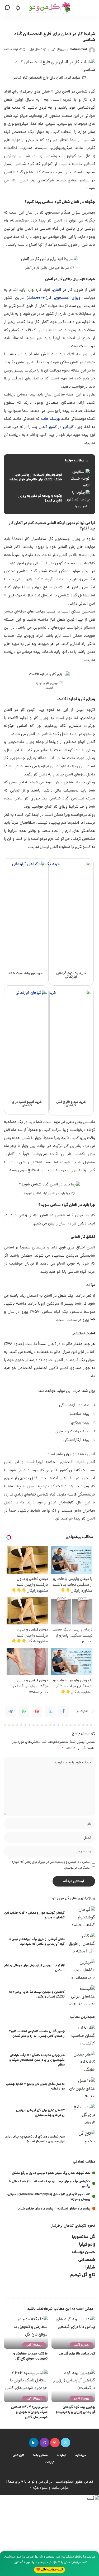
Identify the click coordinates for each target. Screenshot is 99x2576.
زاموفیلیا (87, 2245)
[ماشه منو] (88, 8)
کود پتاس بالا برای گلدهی (77, 2354)
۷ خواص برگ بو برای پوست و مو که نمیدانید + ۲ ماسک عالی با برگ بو (50, 2184)
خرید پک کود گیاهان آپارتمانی (71, 975)
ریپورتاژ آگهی (58, 49)
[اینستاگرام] (44, 2443)
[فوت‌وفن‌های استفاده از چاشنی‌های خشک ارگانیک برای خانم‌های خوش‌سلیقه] (49, 478)
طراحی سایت (60, 2488)
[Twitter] (50, 1711)
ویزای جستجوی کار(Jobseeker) (54, 298)
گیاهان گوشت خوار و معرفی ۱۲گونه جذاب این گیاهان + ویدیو (34, 1915)
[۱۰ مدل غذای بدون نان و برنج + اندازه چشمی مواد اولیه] (82, 2087)
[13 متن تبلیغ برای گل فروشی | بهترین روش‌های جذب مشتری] (82, 2114)
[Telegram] (11, 1711)
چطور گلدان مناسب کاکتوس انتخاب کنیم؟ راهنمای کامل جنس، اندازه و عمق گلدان (37, 2034)
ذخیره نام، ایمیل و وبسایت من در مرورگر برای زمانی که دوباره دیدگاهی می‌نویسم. (51, 1865)
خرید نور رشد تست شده (25, 974)
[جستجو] (8, 8)
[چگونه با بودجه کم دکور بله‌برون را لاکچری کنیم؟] (49, 499)
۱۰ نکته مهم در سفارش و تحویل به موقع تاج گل (30, 2356)
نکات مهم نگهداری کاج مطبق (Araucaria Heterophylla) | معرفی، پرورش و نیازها (49, 2197)
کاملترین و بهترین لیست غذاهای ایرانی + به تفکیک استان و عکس (37, 1994)
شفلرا (90, 2268)
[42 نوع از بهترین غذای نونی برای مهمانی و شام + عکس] (82, 1969)
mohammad (78, 49)
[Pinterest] (37, 1711)
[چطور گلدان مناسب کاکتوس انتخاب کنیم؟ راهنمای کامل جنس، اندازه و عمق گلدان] (82, 2035)
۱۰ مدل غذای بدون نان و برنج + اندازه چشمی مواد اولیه (35, 2087)
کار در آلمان (63, 290)
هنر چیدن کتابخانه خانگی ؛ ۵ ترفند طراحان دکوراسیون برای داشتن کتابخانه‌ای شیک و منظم (37, 2060)
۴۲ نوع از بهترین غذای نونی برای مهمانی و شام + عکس (34, 1968)
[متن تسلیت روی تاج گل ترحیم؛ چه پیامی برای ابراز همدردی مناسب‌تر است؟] (82, 2140)
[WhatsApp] (24, 1711)
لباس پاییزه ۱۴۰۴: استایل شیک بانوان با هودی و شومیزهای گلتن (29, 2413)
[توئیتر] (65, 2443)
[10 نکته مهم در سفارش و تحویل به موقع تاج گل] (26, 2332)
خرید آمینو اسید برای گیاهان (27, 1104)
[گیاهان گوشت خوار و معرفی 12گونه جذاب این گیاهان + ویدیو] (82, 1916)
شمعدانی (87, 2260)
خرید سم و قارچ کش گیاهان (71, 1104)
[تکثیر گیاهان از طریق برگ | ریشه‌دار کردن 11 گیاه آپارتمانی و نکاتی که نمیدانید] (82, 1943)
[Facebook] (63, 1711)
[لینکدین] (34, 2443)
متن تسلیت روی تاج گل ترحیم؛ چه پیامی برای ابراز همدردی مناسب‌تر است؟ (35, 2139)
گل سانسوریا (83, 2237)
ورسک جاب (51, 419)
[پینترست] (55, 2443)
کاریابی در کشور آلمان (56, 427)
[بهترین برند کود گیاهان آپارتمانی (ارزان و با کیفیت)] (73, 2386)
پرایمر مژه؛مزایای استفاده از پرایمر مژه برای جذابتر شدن (54, 2209)
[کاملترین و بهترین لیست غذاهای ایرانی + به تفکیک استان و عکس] (82, 1995)
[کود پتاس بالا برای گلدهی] (73, 2332)
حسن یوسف (83, 2252)
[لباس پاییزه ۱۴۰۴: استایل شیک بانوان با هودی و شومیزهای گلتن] (26, 2386)
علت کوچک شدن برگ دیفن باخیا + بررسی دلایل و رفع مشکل (51, 2173)
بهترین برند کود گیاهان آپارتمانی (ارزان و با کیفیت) (76, 2410)
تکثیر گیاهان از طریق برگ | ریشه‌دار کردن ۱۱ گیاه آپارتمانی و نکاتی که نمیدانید (37, 1942)
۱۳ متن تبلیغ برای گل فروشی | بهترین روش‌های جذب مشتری (40, 2113)
